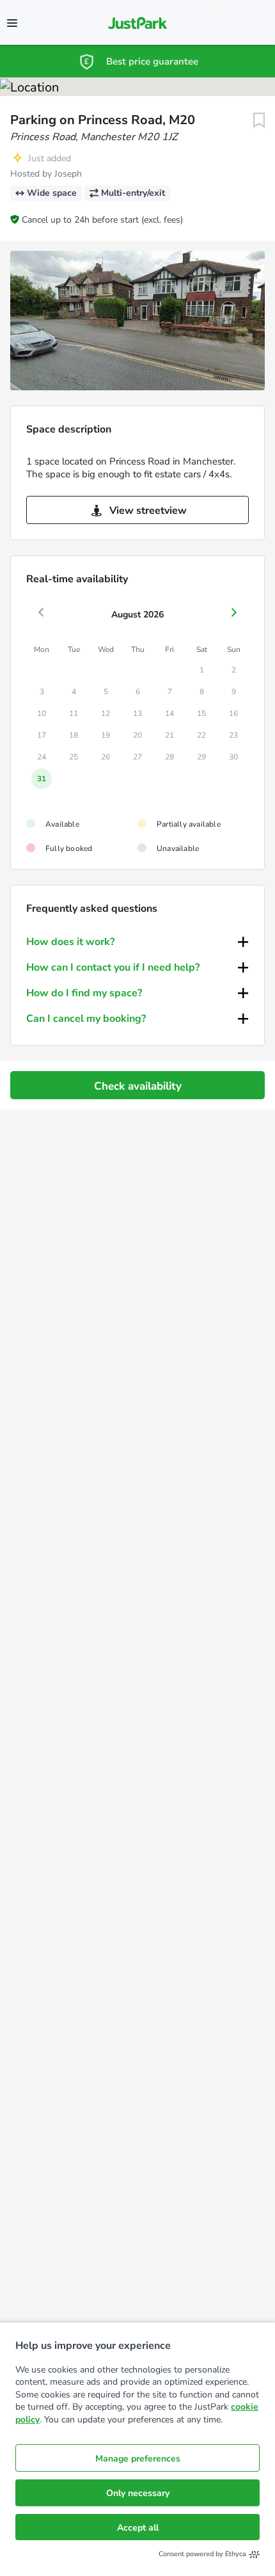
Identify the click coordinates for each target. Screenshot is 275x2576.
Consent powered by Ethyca (202, 2554)
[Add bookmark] (259, 120)
